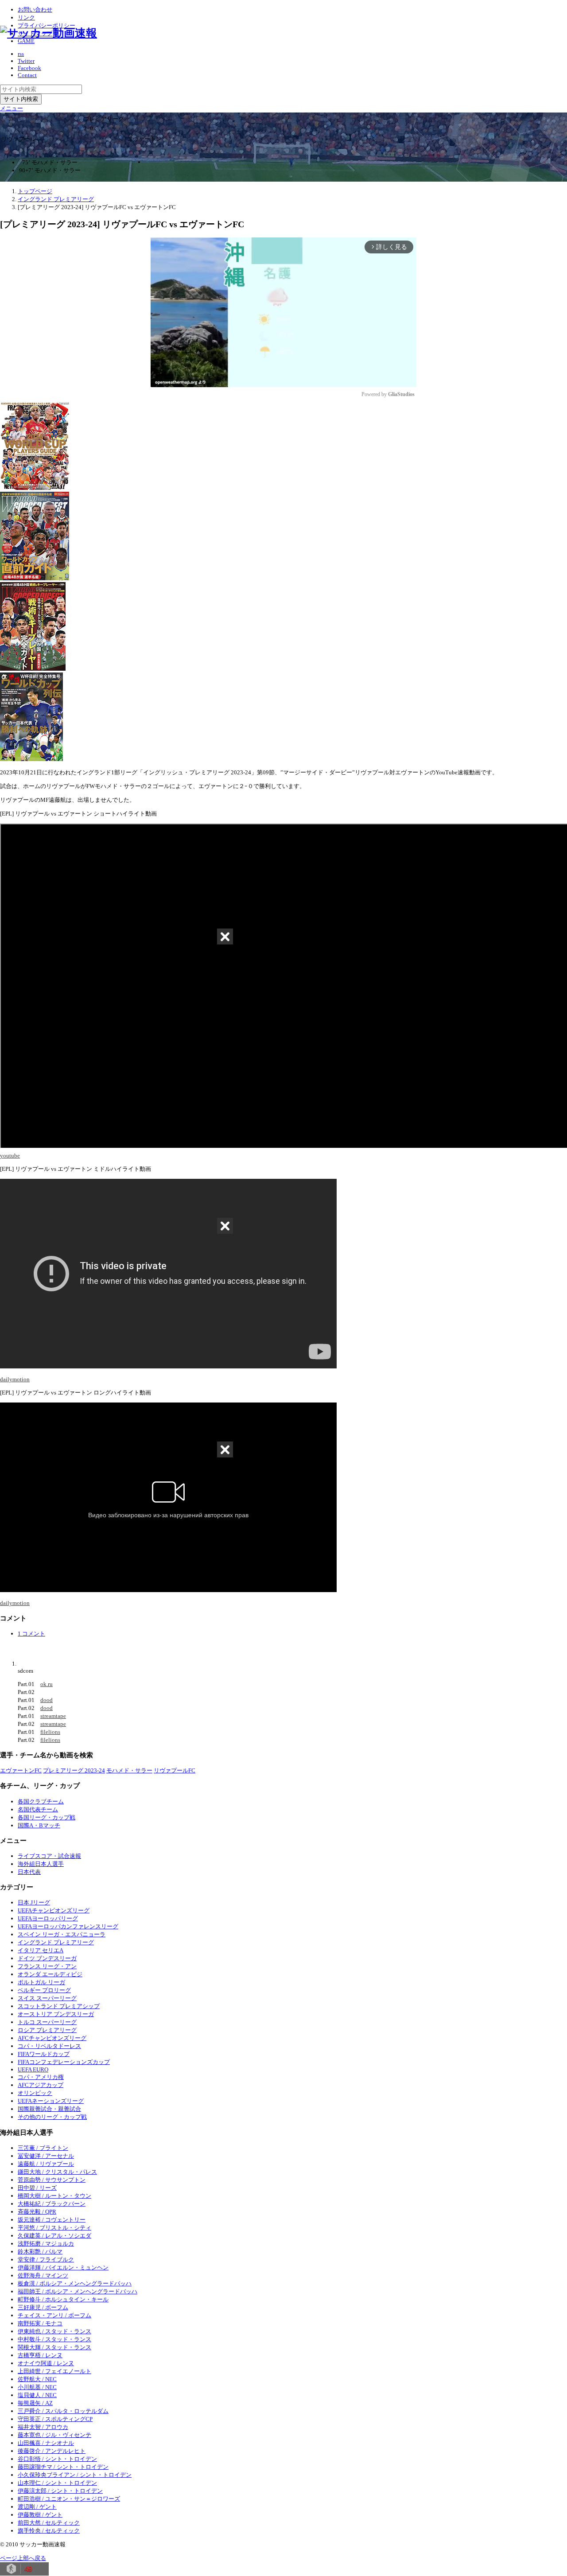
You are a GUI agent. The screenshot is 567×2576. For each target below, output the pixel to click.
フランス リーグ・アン (47, 1966)
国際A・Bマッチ (39, 1825)
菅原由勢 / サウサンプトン (52, 2180)
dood (47, 1700)
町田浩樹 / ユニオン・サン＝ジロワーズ (69, 2499)
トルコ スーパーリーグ (47, 2022)
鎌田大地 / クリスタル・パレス (57, 2172)
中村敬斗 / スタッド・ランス (54, 2339)
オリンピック (35, 2093)
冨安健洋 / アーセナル (46, 2156)
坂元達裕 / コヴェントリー (52, 2220)
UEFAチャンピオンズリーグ (54, 1910)
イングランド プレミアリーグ (56, 1942)
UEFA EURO (33, 2069)
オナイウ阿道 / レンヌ (46, 2363)
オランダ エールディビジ (50, 1974)
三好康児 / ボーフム (43, 2307)
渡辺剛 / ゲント (37, 2507)
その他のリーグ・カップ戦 (52, 2117)
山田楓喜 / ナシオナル (46, 2443)
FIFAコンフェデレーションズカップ (64, 2062)
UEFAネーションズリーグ (51, 2101)
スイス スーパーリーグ (47, 1998)
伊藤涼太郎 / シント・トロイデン (60, 2491)
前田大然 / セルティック (49, 2523)
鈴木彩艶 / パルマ (40, 2252)
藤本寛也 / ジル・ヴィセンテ (54, 2435)
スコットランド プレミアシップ (59, 2006)
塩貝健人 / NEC (37, 2395)
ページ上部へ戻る (23, 2558)
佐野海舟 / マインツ (43, 2275)
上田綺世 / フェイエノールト (54, 2371)
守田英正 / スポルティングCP (55, 2419)
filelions (50, 1732)
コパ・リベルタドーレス (49, 2046)
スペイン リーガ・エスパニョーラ (62, 1934)
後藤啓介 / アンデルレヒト (52, 2451)
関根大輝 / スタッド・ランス (54, 2347)
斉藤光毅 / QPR (37, 2212)
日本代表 (29, 1872)
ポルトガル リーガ (41, 1982)
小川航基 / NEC (37, 2387)
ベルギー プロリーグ (44, 1990)
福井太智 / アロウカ (43, 2427)
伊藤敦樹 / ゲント (40, 2515)
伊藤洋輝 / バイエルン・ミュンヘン (63, 2267)
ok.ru (47, 1684)
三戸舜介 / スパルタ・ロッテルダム (63, 2411)
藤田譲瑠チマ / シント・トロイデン (63, 2467)
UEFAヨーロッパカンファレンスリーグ (68, 1926)
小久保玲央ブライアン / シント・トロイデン (75, 2475)
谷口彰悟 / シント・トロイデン (57, 2459)
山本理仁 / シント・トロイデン (57, 2483)
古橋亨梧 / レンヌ (40, 2355)
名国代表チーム (38, 1809)
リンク (26, 17)
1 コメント (31, 1634)
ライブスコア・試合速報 (49, 1856)
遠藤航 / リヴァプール (46, 2164)
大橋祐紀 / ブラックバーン (52, 2204)
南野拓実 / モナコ (40, 2323)
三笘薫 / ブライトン (43, 2148)
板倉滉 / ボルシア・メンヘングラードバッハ (75, 2283)
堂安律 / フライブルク (46, 2259)
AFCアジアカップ (41, 2085)
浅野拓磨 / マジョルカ (46, 2244)
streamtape (53, 1716)
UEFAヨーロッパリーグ (48, 1918)
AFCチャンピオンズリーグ (52, 2038)
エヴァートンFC (21, 1770)
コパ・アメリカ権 (41, 2077)
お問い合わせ (35, 10)
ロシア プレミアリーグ (47, 2030)
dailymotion (15, 1379)
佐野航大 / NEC (37, 2379)
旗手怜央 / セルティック (49, 2531)
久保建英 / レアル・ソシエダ (54, 2236)
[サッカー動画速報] (49, 33)
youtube (10, 1156)
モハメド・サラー (129, 1770)
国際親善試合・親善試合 (49, 2109)
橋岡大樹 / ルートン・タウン (54, 2196)
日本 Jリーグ (34, 1902)
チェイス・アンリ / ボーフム (54, 2315)
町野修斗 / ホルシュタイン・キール (63, 2299)
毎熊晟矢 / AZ (35, 2403)
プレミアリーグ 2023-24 (74, 1770)
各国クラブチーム (41, 1801)
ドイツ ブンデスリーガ (47, 1958)
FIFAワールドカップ (44, 2054)
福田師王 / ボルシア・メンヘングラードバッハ (78, 2291)
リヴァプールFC (175, 1770)
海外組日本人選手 (41, 1864)
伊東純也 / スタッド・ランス (54, 2331)
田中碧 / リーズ (37, 2188)
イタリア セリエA (41, 1950)
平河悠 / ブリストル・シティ (54, 2228)
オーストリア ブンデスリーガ (56, 2014)
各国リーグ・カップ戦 (47, 1817)
